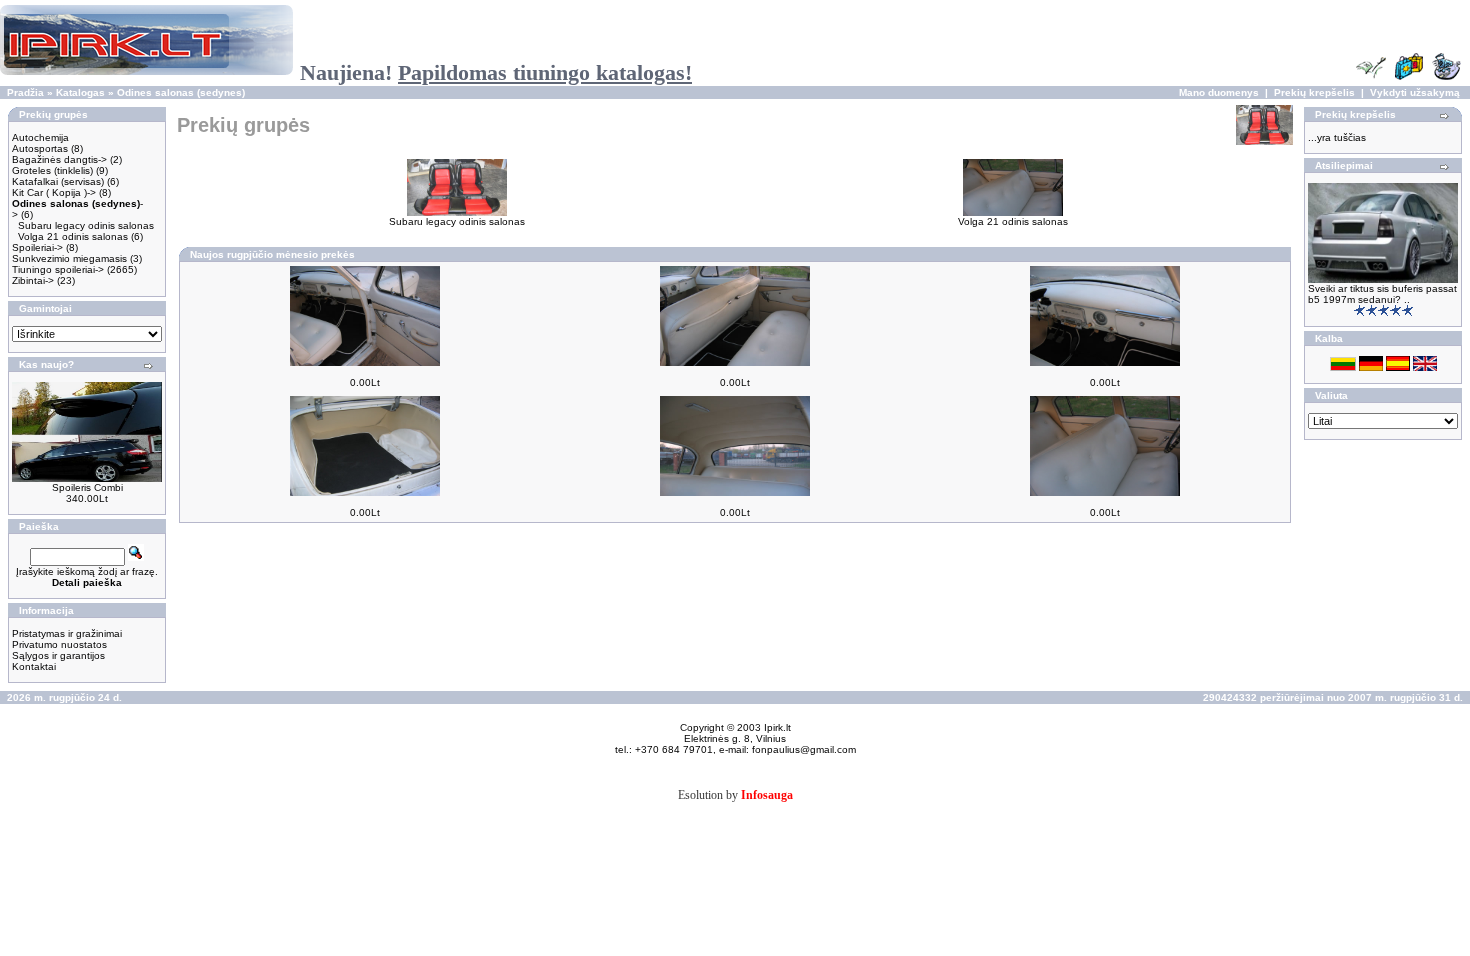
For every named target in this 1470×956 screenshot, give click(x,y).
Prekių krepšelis (1314, 92)
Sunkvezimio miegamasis (69, 258)
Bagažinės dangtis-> (59, 159)
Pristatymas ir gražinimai (67, 633)
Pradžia (25, 92)
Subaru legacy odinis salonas (86, 225)
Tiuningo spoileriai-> (58, 269)
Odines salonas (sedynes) (181, 92)
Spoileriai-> (37, 247)
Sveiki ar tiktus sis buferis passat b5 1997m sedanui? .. (1382, 294)
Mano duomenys (1219, 92)
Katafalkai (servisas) (58, 181)
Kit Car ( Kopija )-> (54, 192)
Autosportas (40, 148)
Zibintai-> (33, 280)
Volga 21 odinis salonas (73, 236)
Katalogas (80, 92)
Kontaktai (34, 666)
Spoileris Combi (87, 487)
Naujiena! (496, 72)
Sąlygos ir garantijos (58, 655)
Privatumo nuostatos (59, 644)
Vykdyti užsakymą (1415, 92)
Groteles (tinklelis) (52, 170)
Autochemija (40, 137)
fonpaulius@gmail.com (804, 749)
